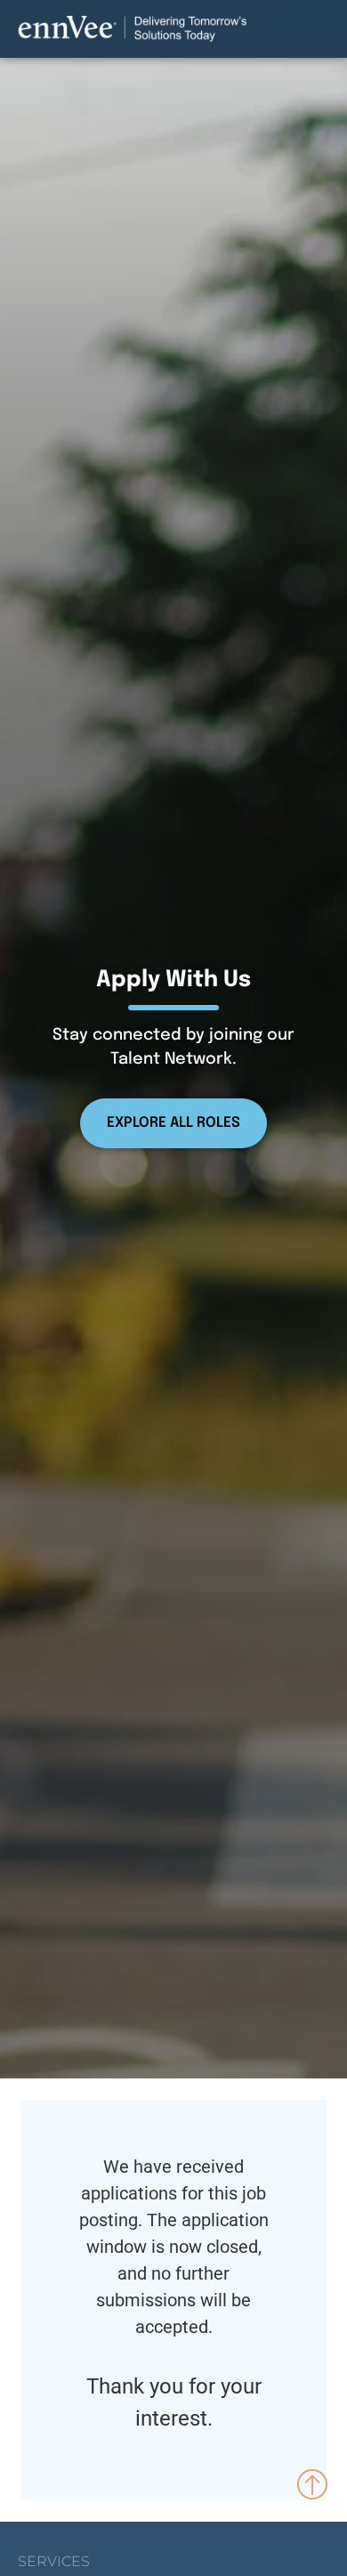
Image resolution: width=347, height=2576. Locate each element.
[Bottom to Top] (313, 2483)
